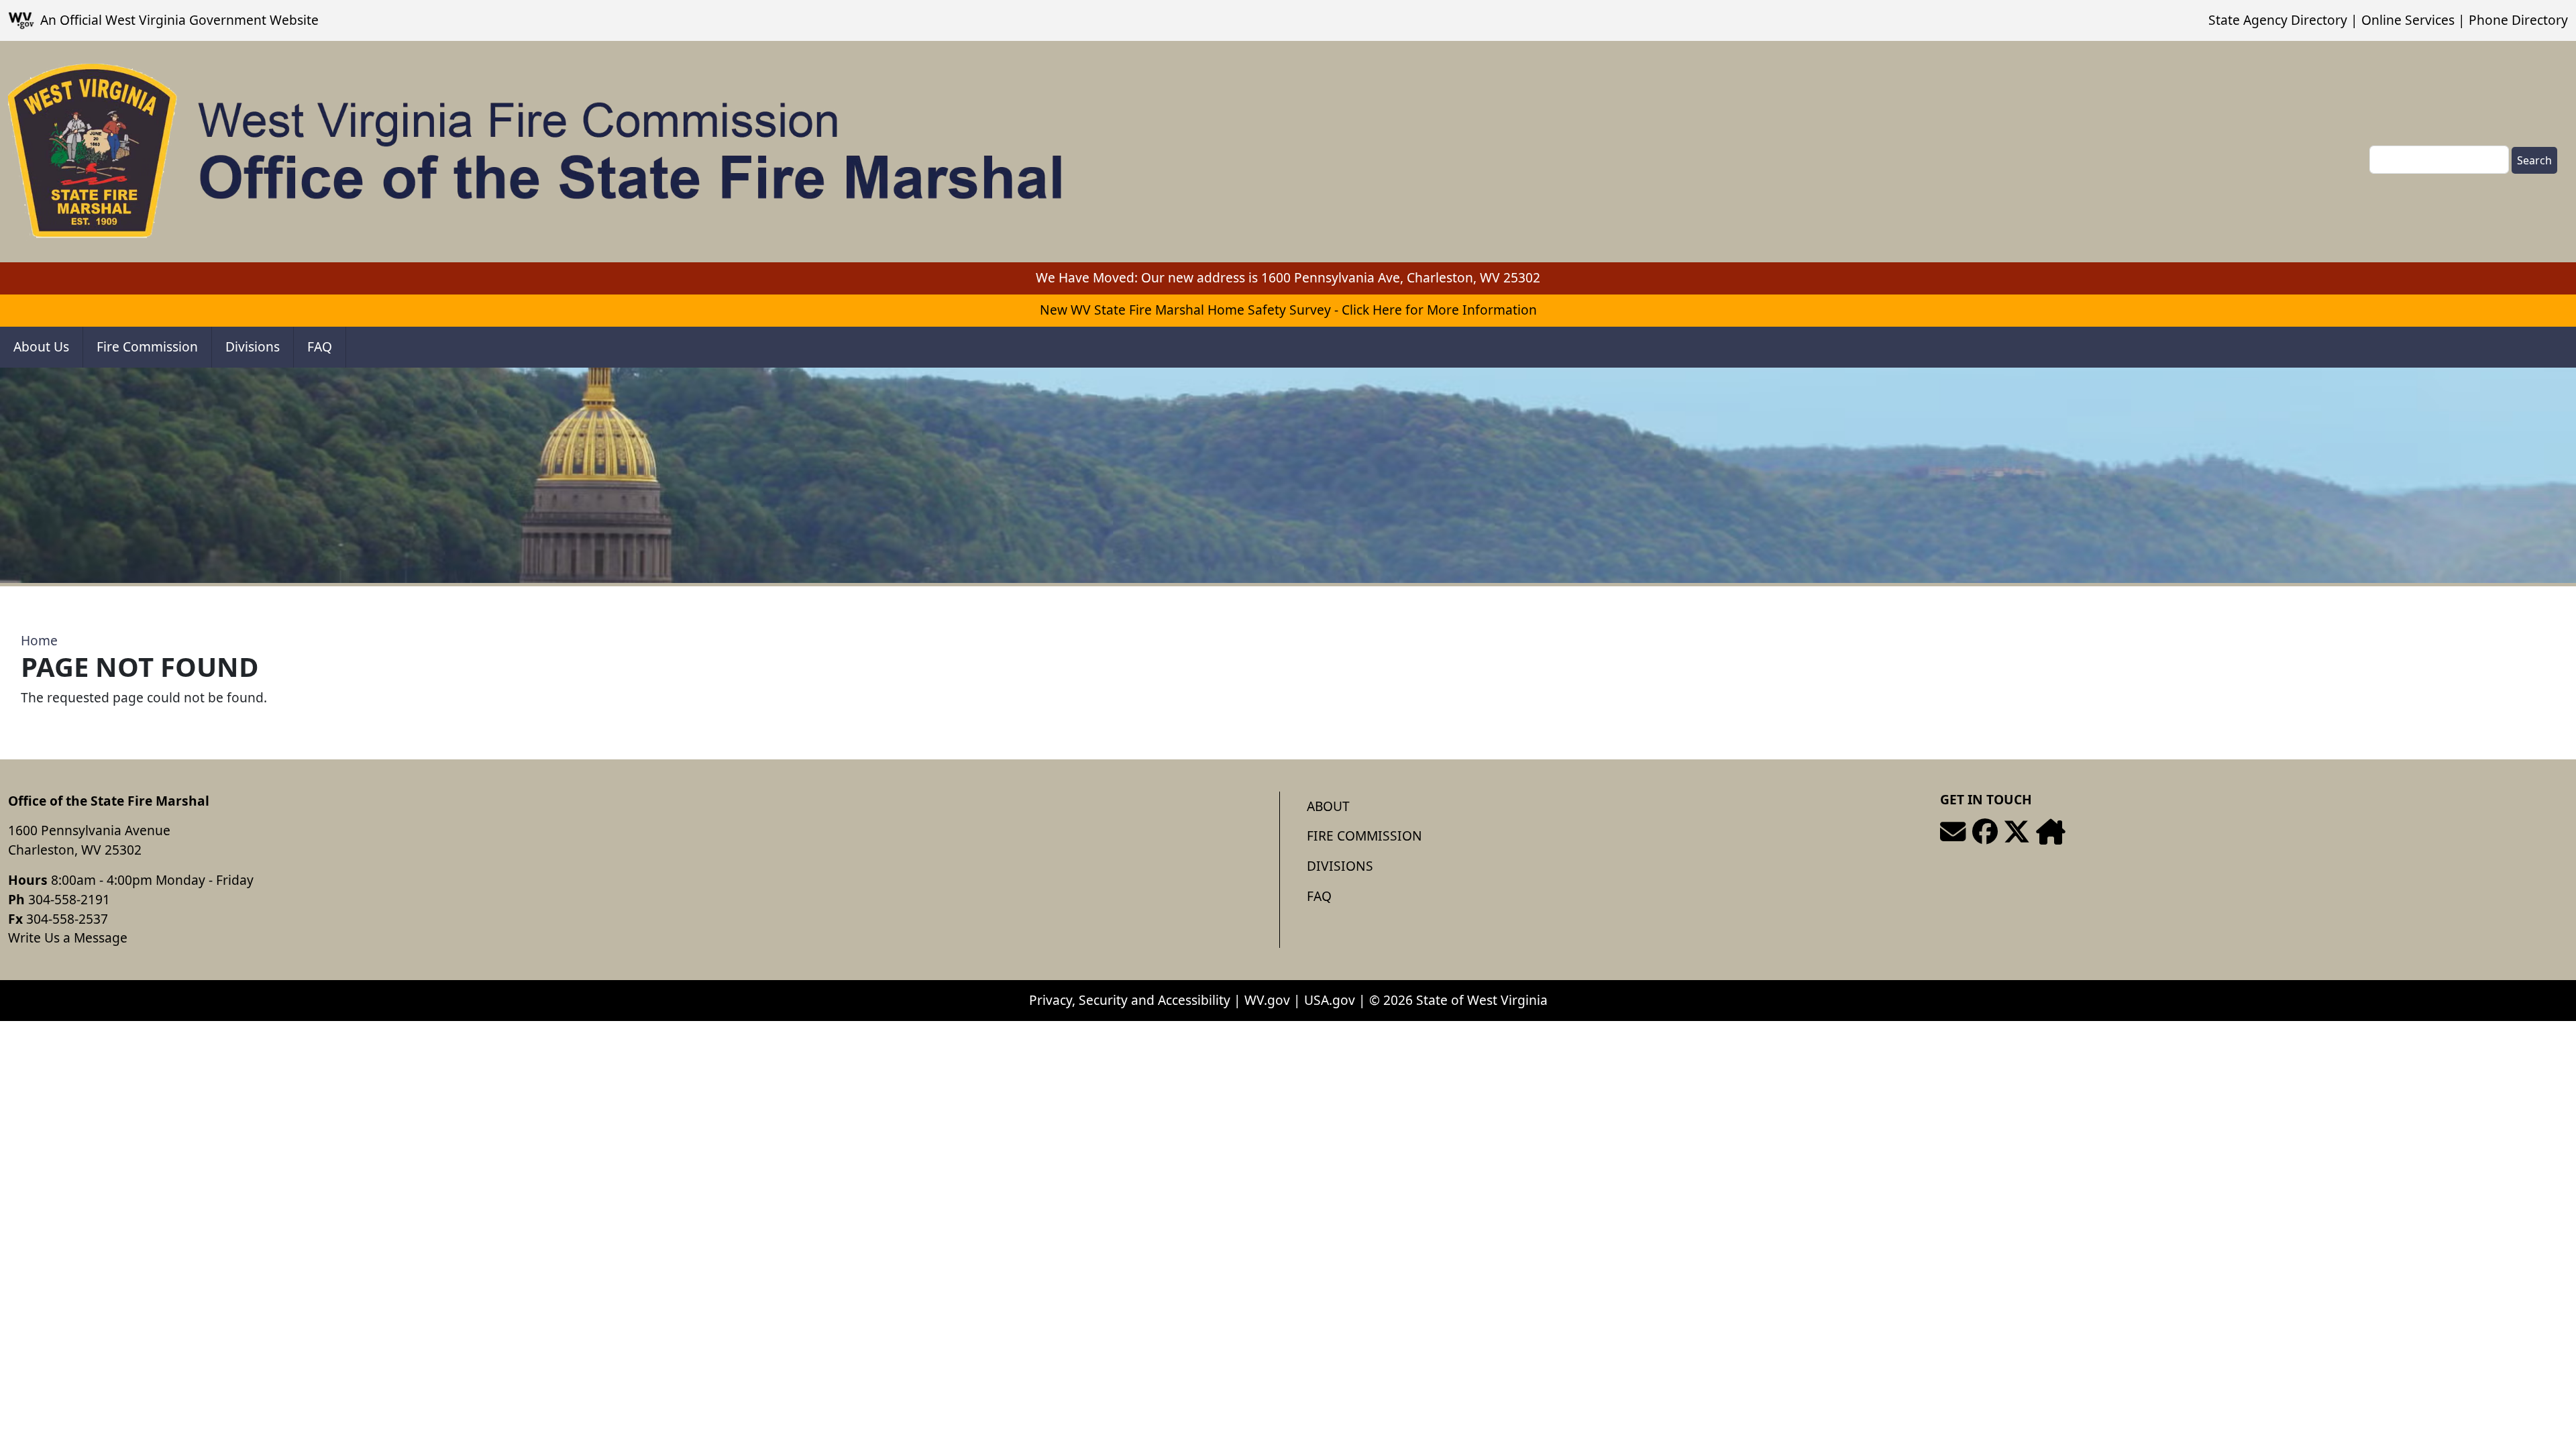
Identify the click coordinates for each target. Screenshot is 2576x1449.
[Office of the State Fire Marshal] (536, 152)
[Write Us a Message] (1953, 832)
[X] (2017, 832)
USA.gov (1330, 1000)
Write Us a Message (68, 937)
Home (39, 640)
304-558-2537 (67, 919)
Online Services (2408, 20)
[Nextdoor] (2050, 832)
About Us (41, 346)
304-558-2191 (69, 899)
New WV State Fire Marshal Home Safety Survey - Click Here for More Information (1288, 310)
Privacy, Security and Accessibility (1130, 1000)
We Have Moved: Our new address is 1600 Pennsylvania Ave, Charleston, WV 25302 (1288, 277)
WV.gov (1267, 1000)
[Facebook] (1985, 832)
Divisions (253, 346)
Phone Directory (2518, 20)
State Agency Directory (2278, 20)
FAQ (320, 346)
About (1328, 806)
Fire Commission (147, 346)
